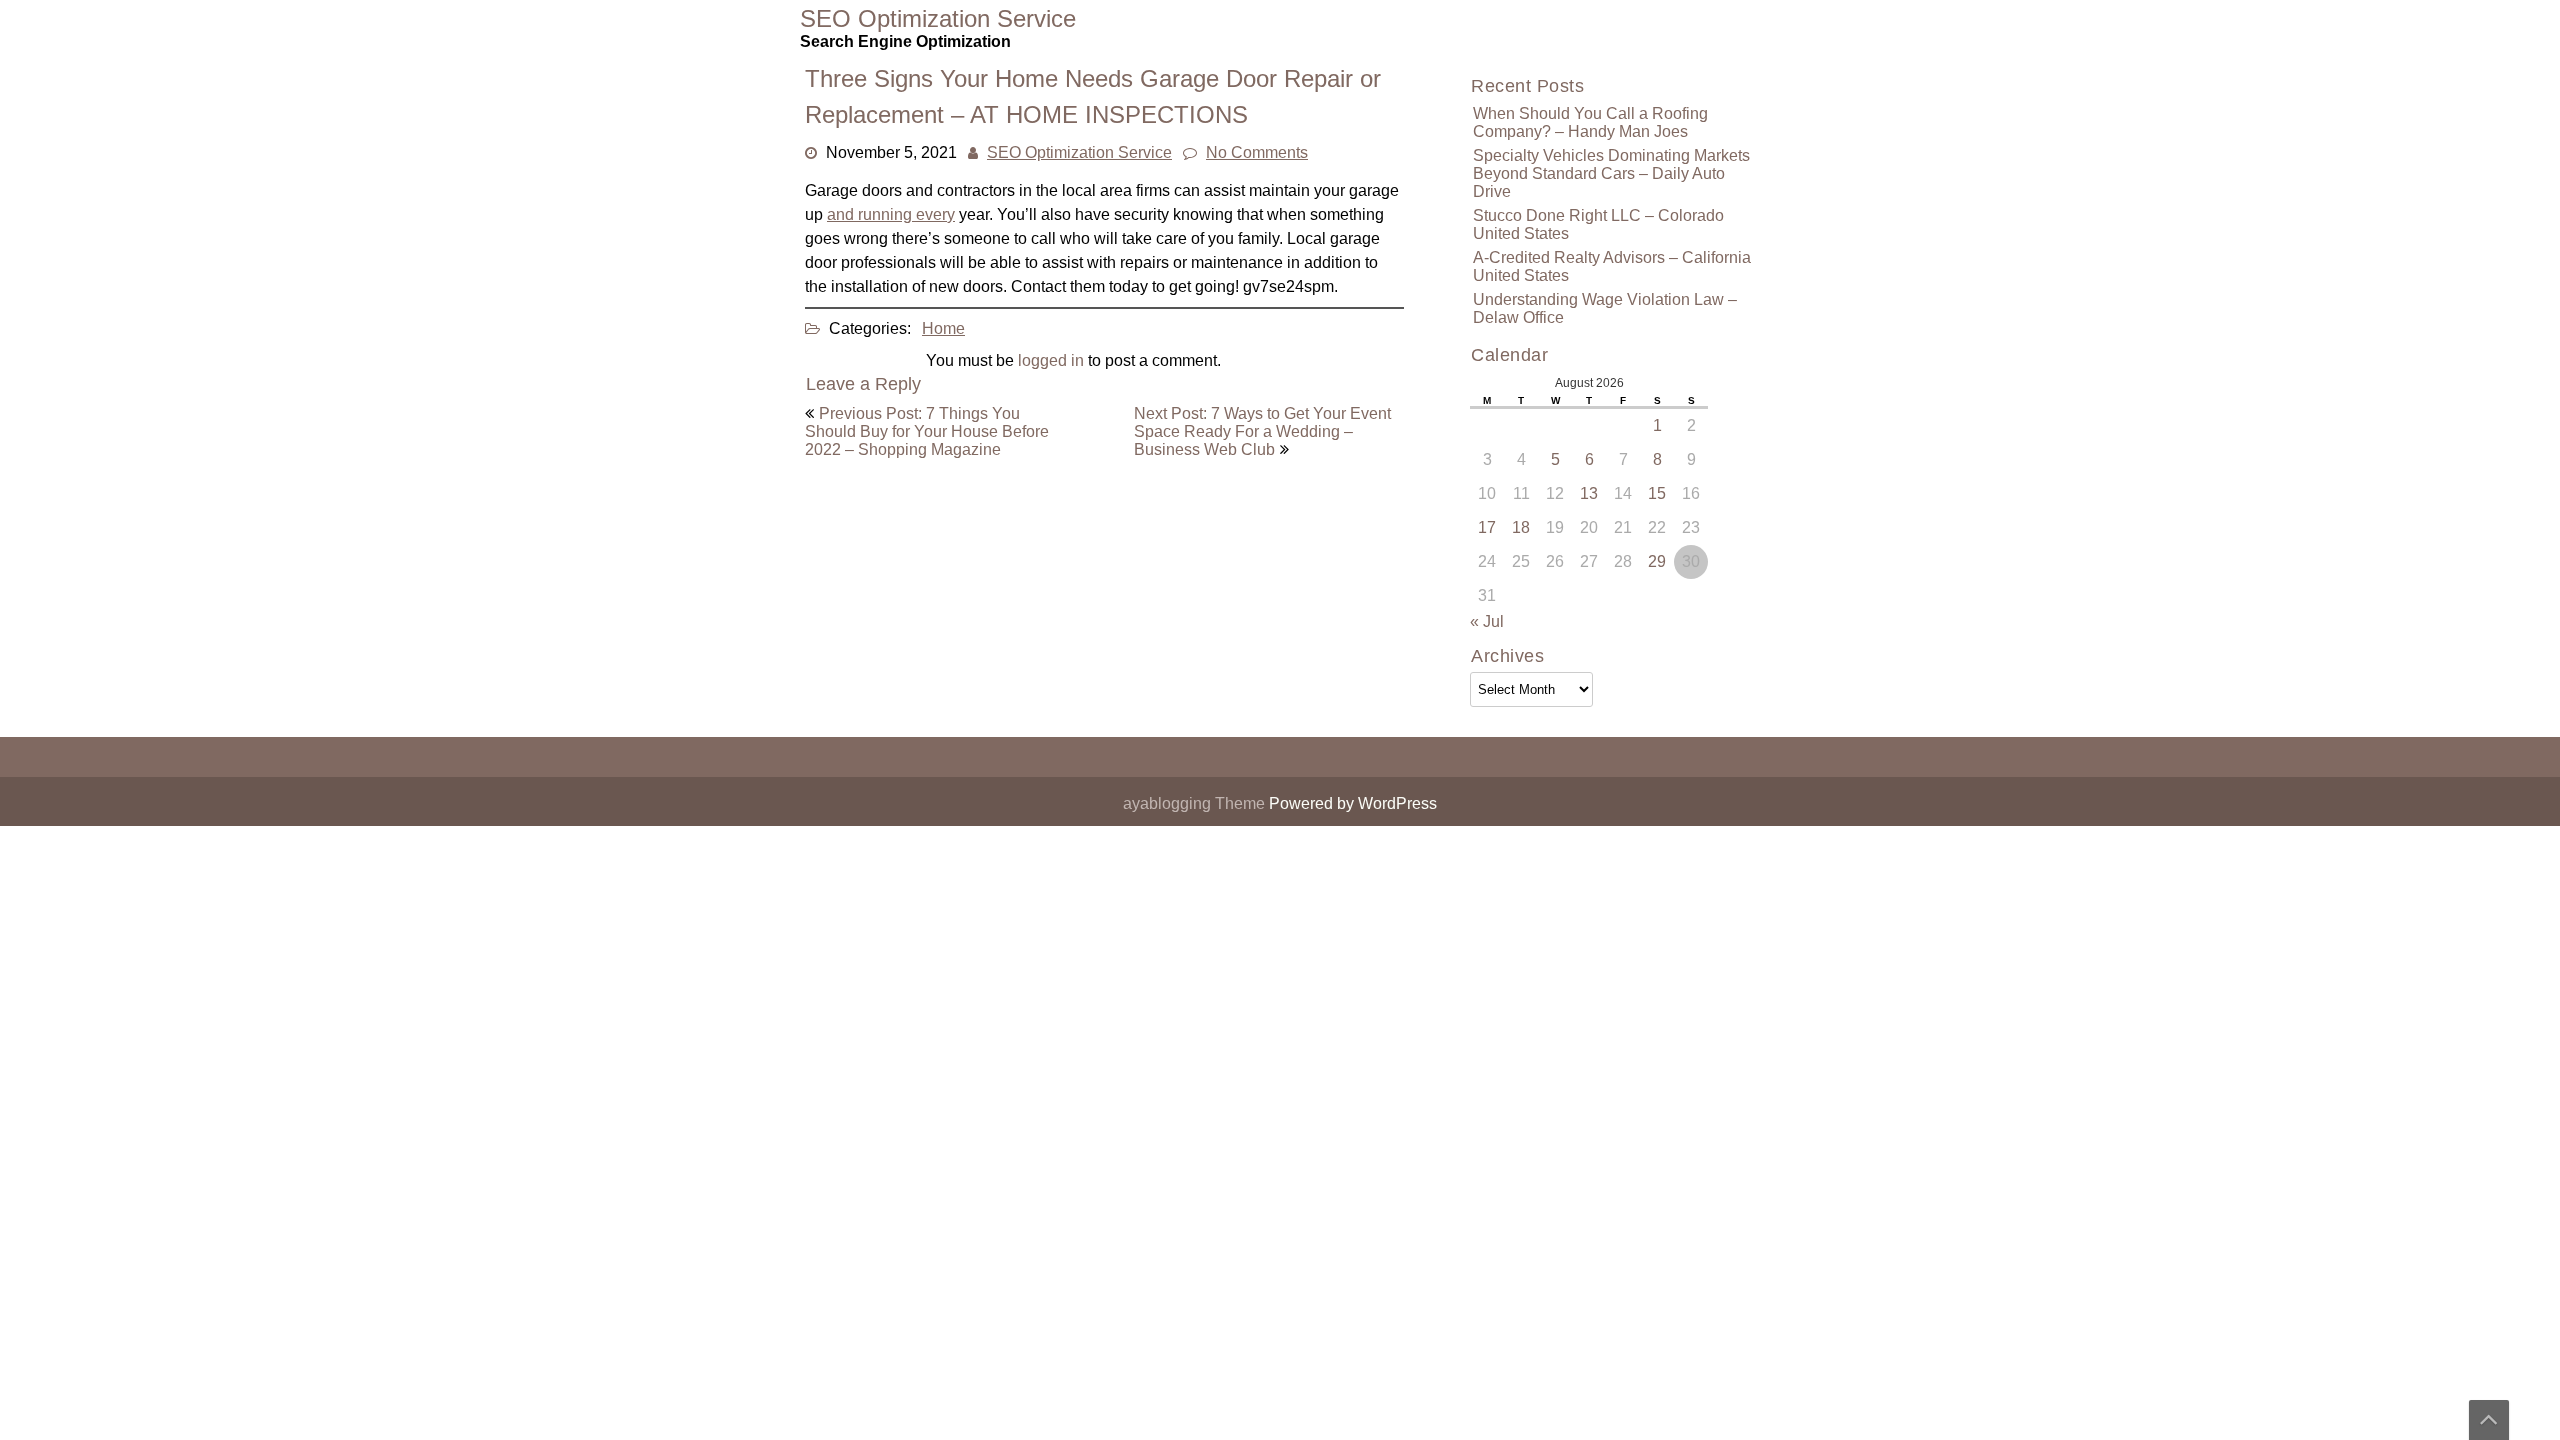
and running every (891, 214)
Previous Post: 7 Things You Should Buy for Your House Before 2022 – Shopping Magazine (927, 431)
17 (1487, 527)
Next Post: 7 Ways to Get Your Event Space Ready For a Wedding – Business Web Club (1262, 431)
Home (943, 328)
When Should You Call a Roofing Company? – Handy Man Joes (1590, 122)
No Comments (1257, 152)
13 (1589, 493)
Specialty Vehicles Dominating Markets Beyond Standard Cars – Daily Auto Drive (1611, 173)
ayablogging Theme (1196, 803)
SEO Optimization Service (1079, 152)
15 (1657, 493)
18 (1521, 527)
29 (1657, 561)
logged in (1051, 360)
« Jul (1487, 621)
